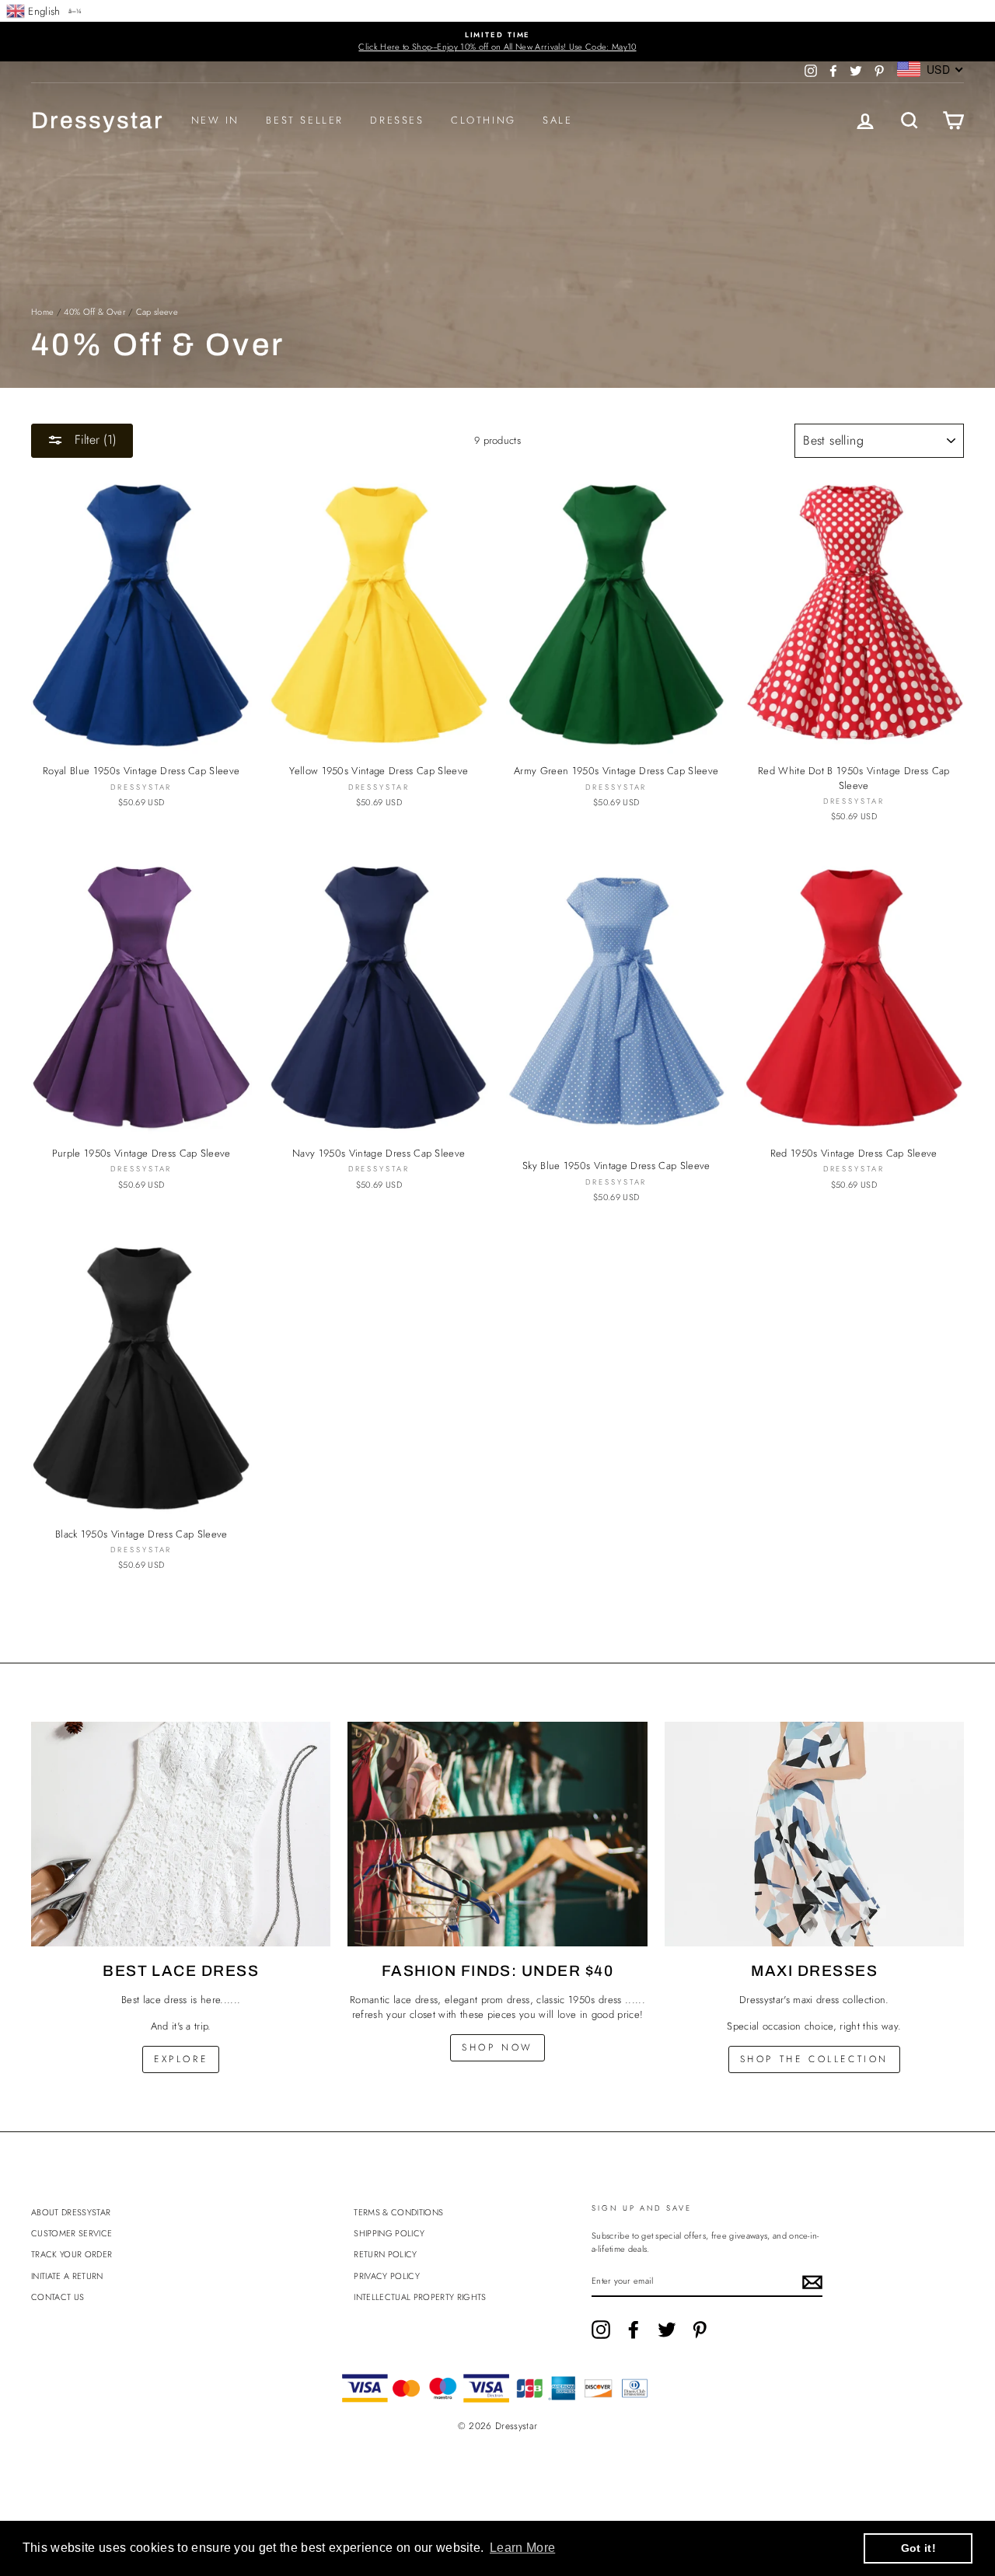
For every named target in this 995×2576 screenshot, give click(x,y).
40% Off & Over (95, 312)
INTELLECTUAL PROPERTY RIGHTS (420, 2297)
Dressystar (98, 120)
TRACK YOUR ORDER (72, 2254)
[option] (497, 42)
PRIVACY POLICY (387, 2276)
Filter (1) (94, 440)
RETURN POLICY (385, 2254)
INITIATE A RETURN (67, 2276)
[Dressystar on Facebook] (634, 2330)
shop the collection (814, 2059)
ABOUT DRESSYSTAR (71, 2212)
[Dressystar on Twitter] (667, 2330)
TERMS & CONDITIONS (398, 2212)
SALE (557, 120)
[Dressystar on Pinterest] (700, 2330)
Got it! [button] (918, 2548)
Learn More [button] (522, 2548)
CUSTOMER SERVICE (72, 2233)
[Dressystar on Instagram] (601, 2330)
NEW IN (216, 120)
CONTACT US (58, 2297)
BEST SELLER (305, 120)
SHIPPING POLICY (389, 2233)
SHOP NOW (497, 2047)
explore (181, 2059)
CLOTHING (484, 120)
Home (42, 312)
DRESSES (397, 120)
